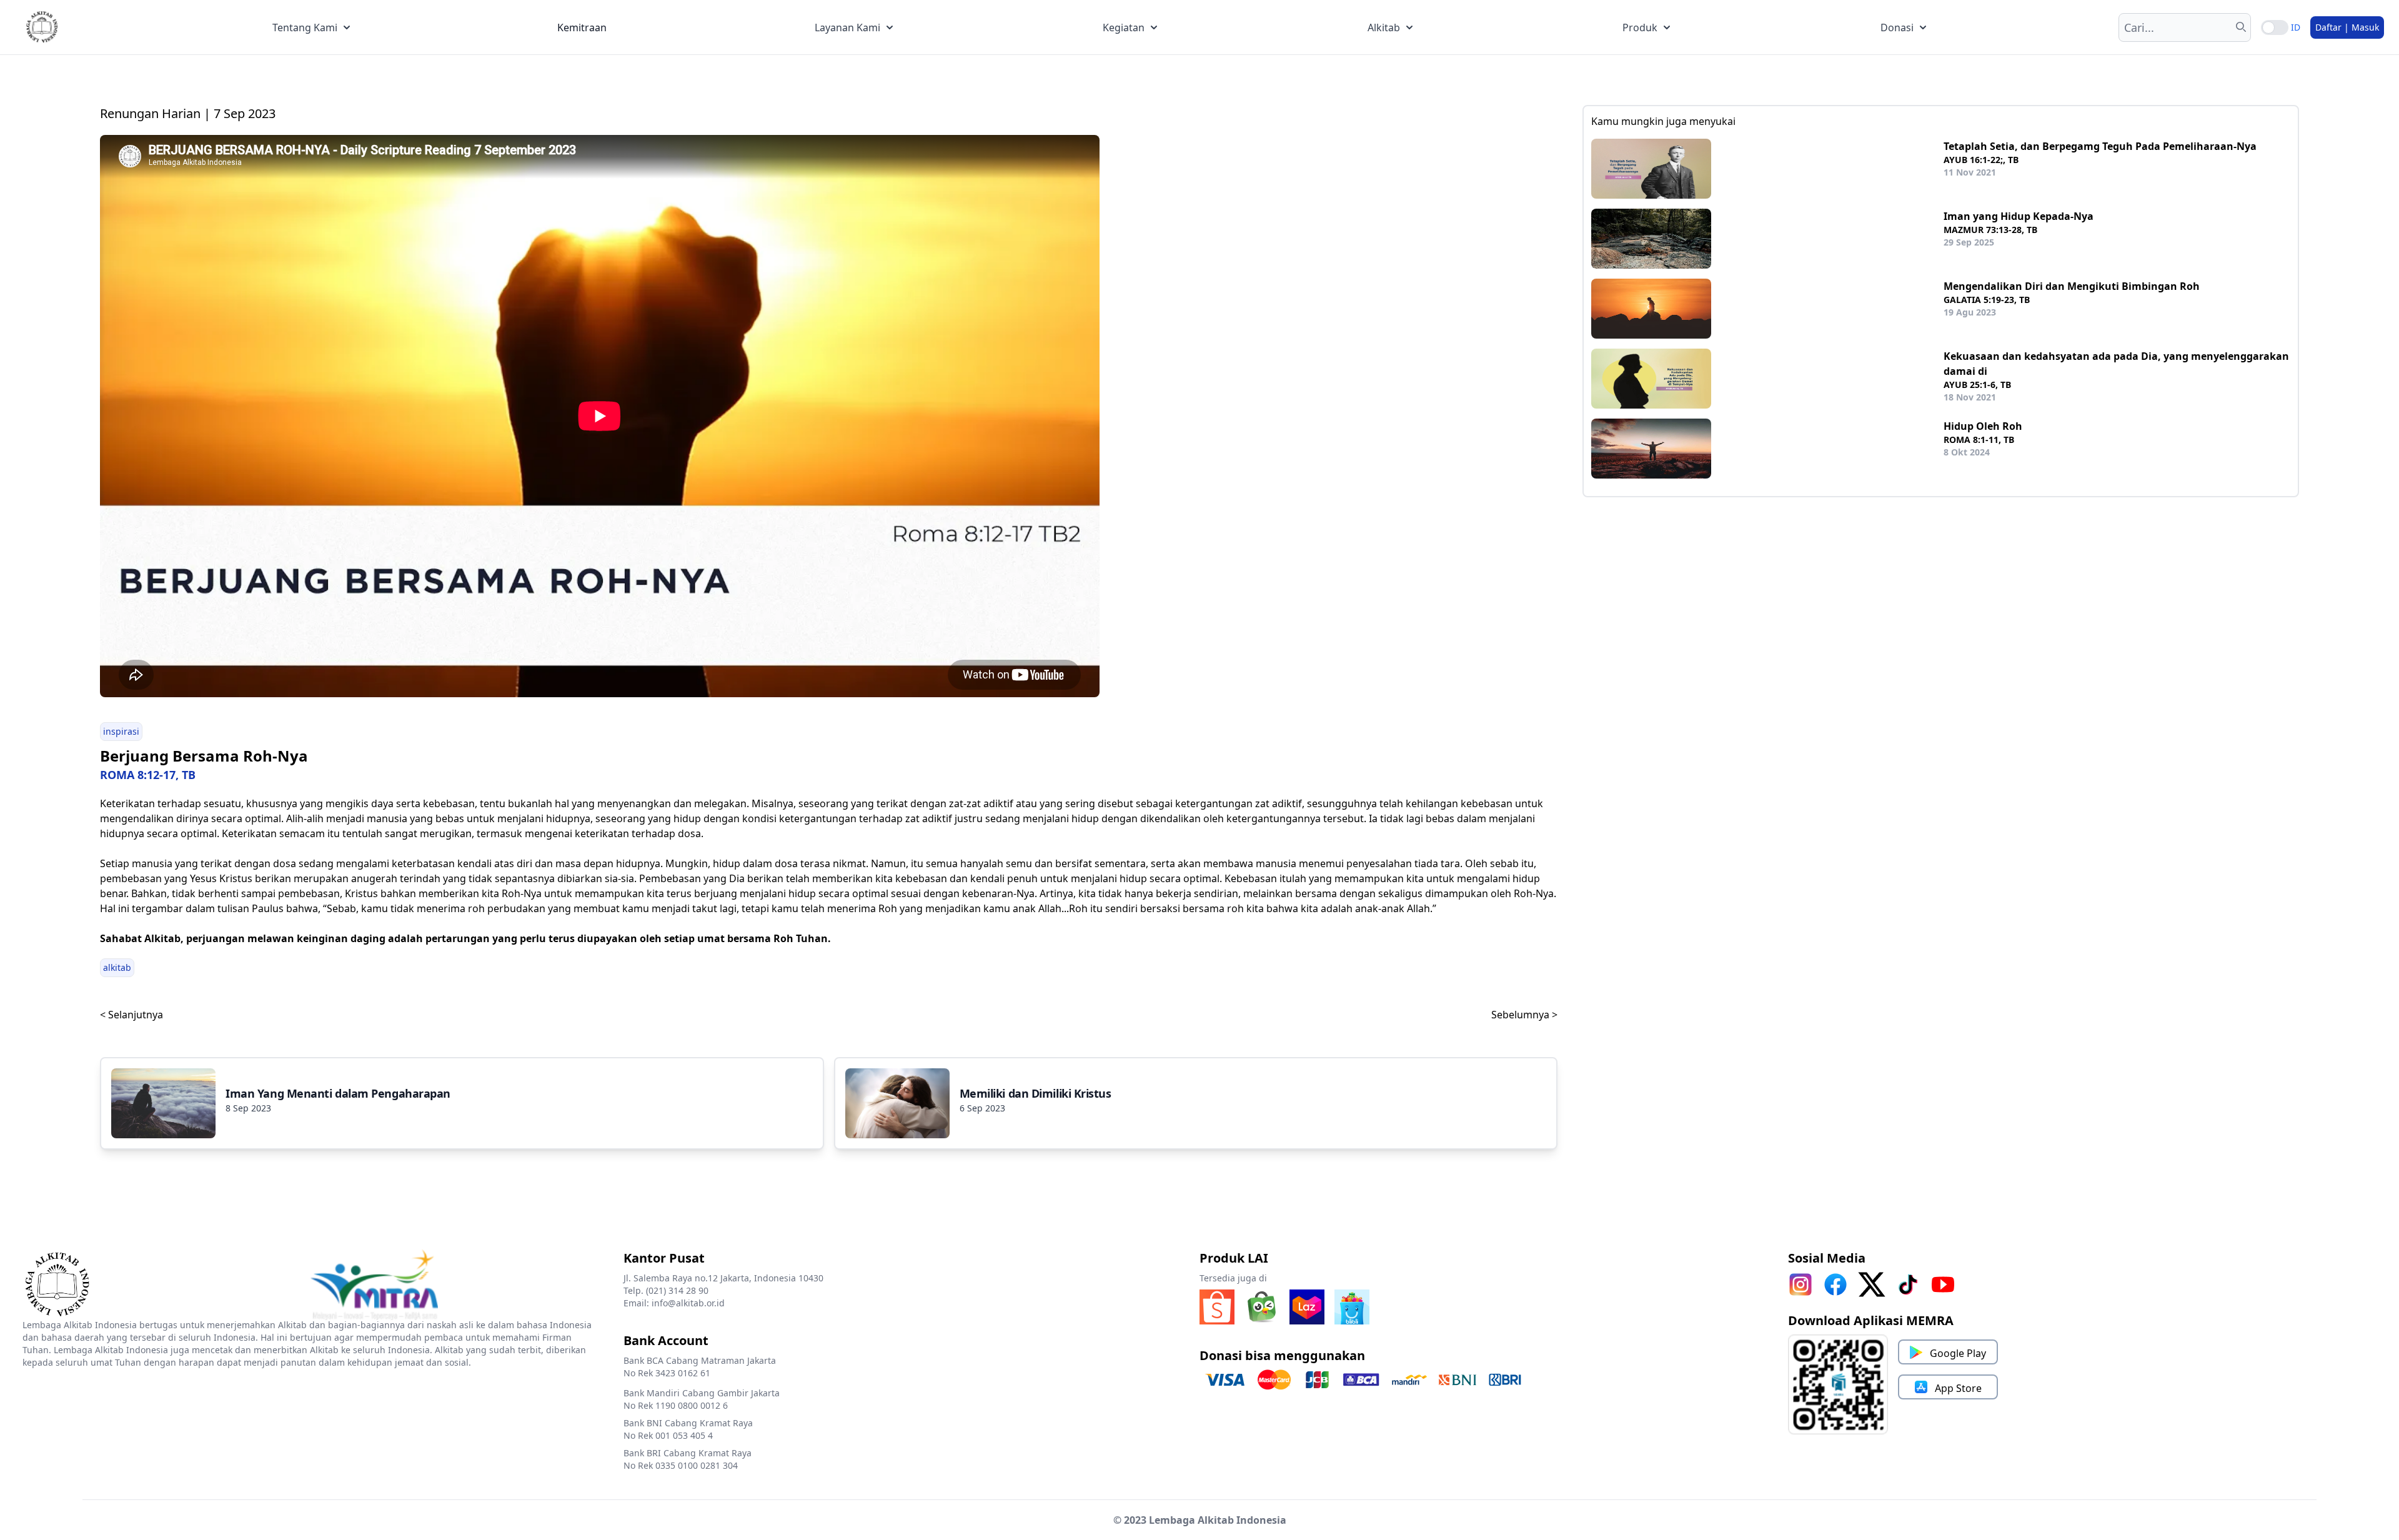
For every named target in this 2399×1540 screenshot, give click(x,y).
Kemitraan (582, 27)
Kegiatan (1124, 27)
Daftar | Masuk (2347, 27)
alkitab (117, 967)
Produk (1640, 27)
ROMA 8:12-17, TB (148, 775)
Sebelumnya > (1524, 1015)
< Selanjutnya (132, 1015)
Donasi (1897, 27)
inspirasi (121, 731)
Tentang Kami (305, 27)
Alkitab (1384, 27)
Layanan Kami (847, 27)
